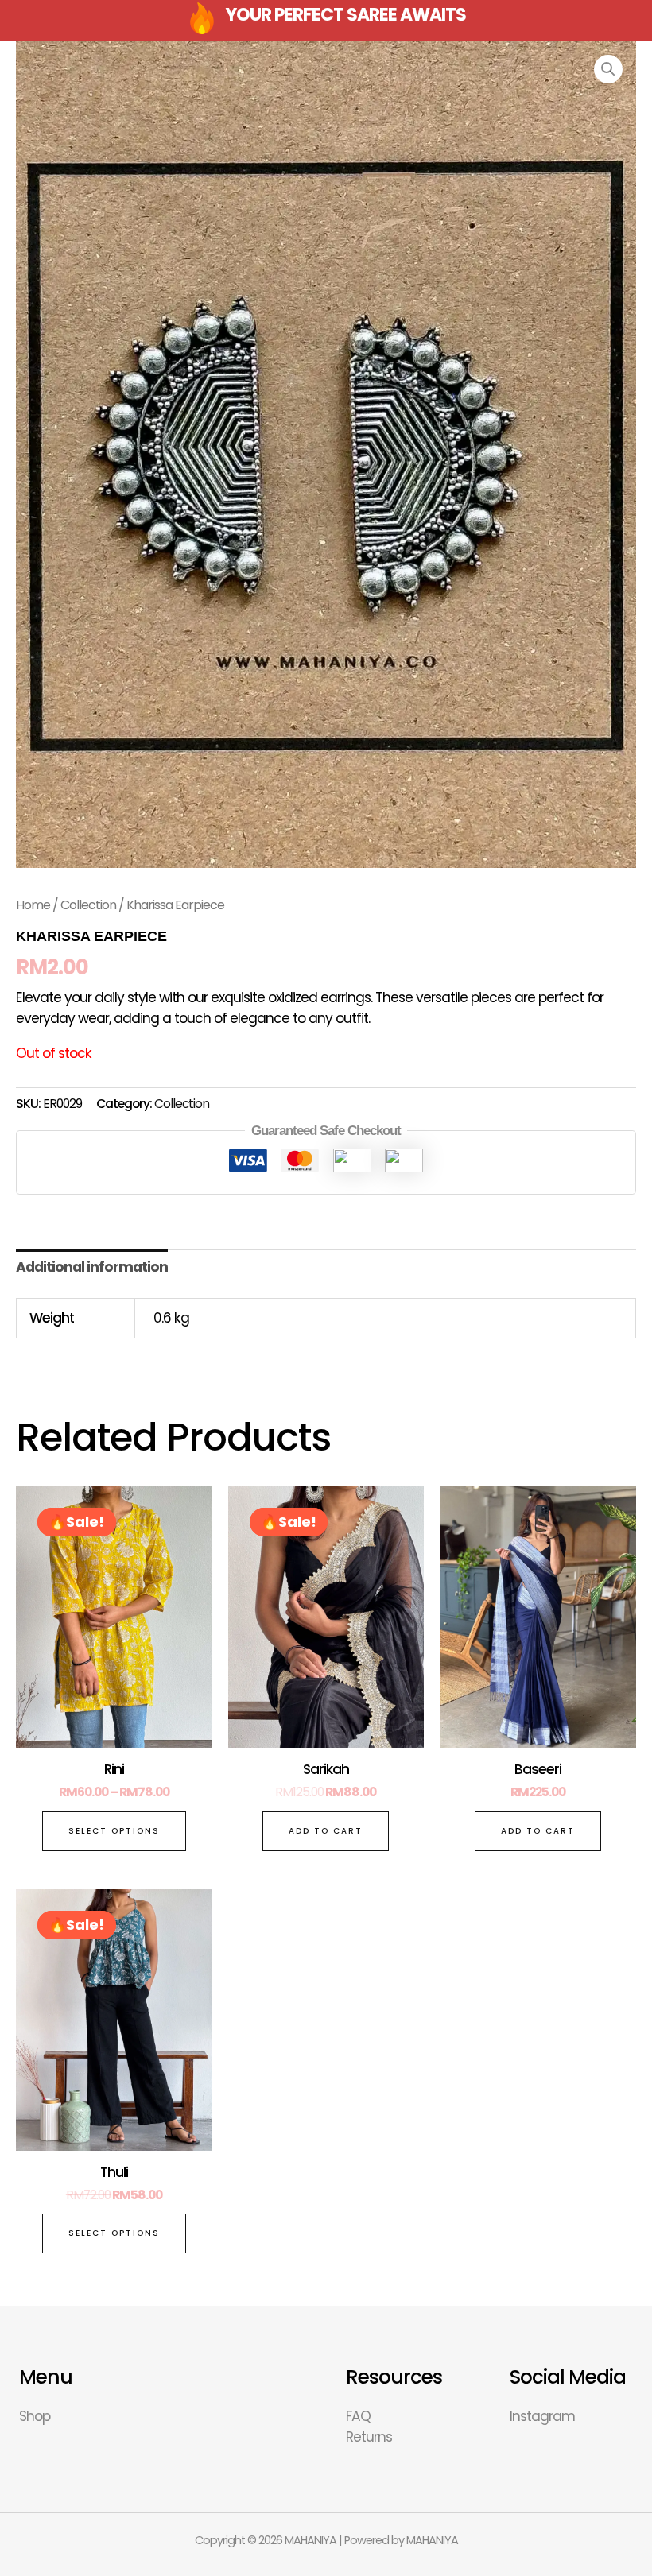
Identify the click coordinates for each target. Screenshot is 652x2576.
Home (33, 905)
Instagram (542, 2416)
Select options (114, 1831)
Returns (369, 2437)
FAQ (358, 2416)
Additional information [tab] (92, 1267)
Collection (88, 905)
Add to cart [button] (326, 1831)
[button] (608, 69)
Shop (35, 2416)
